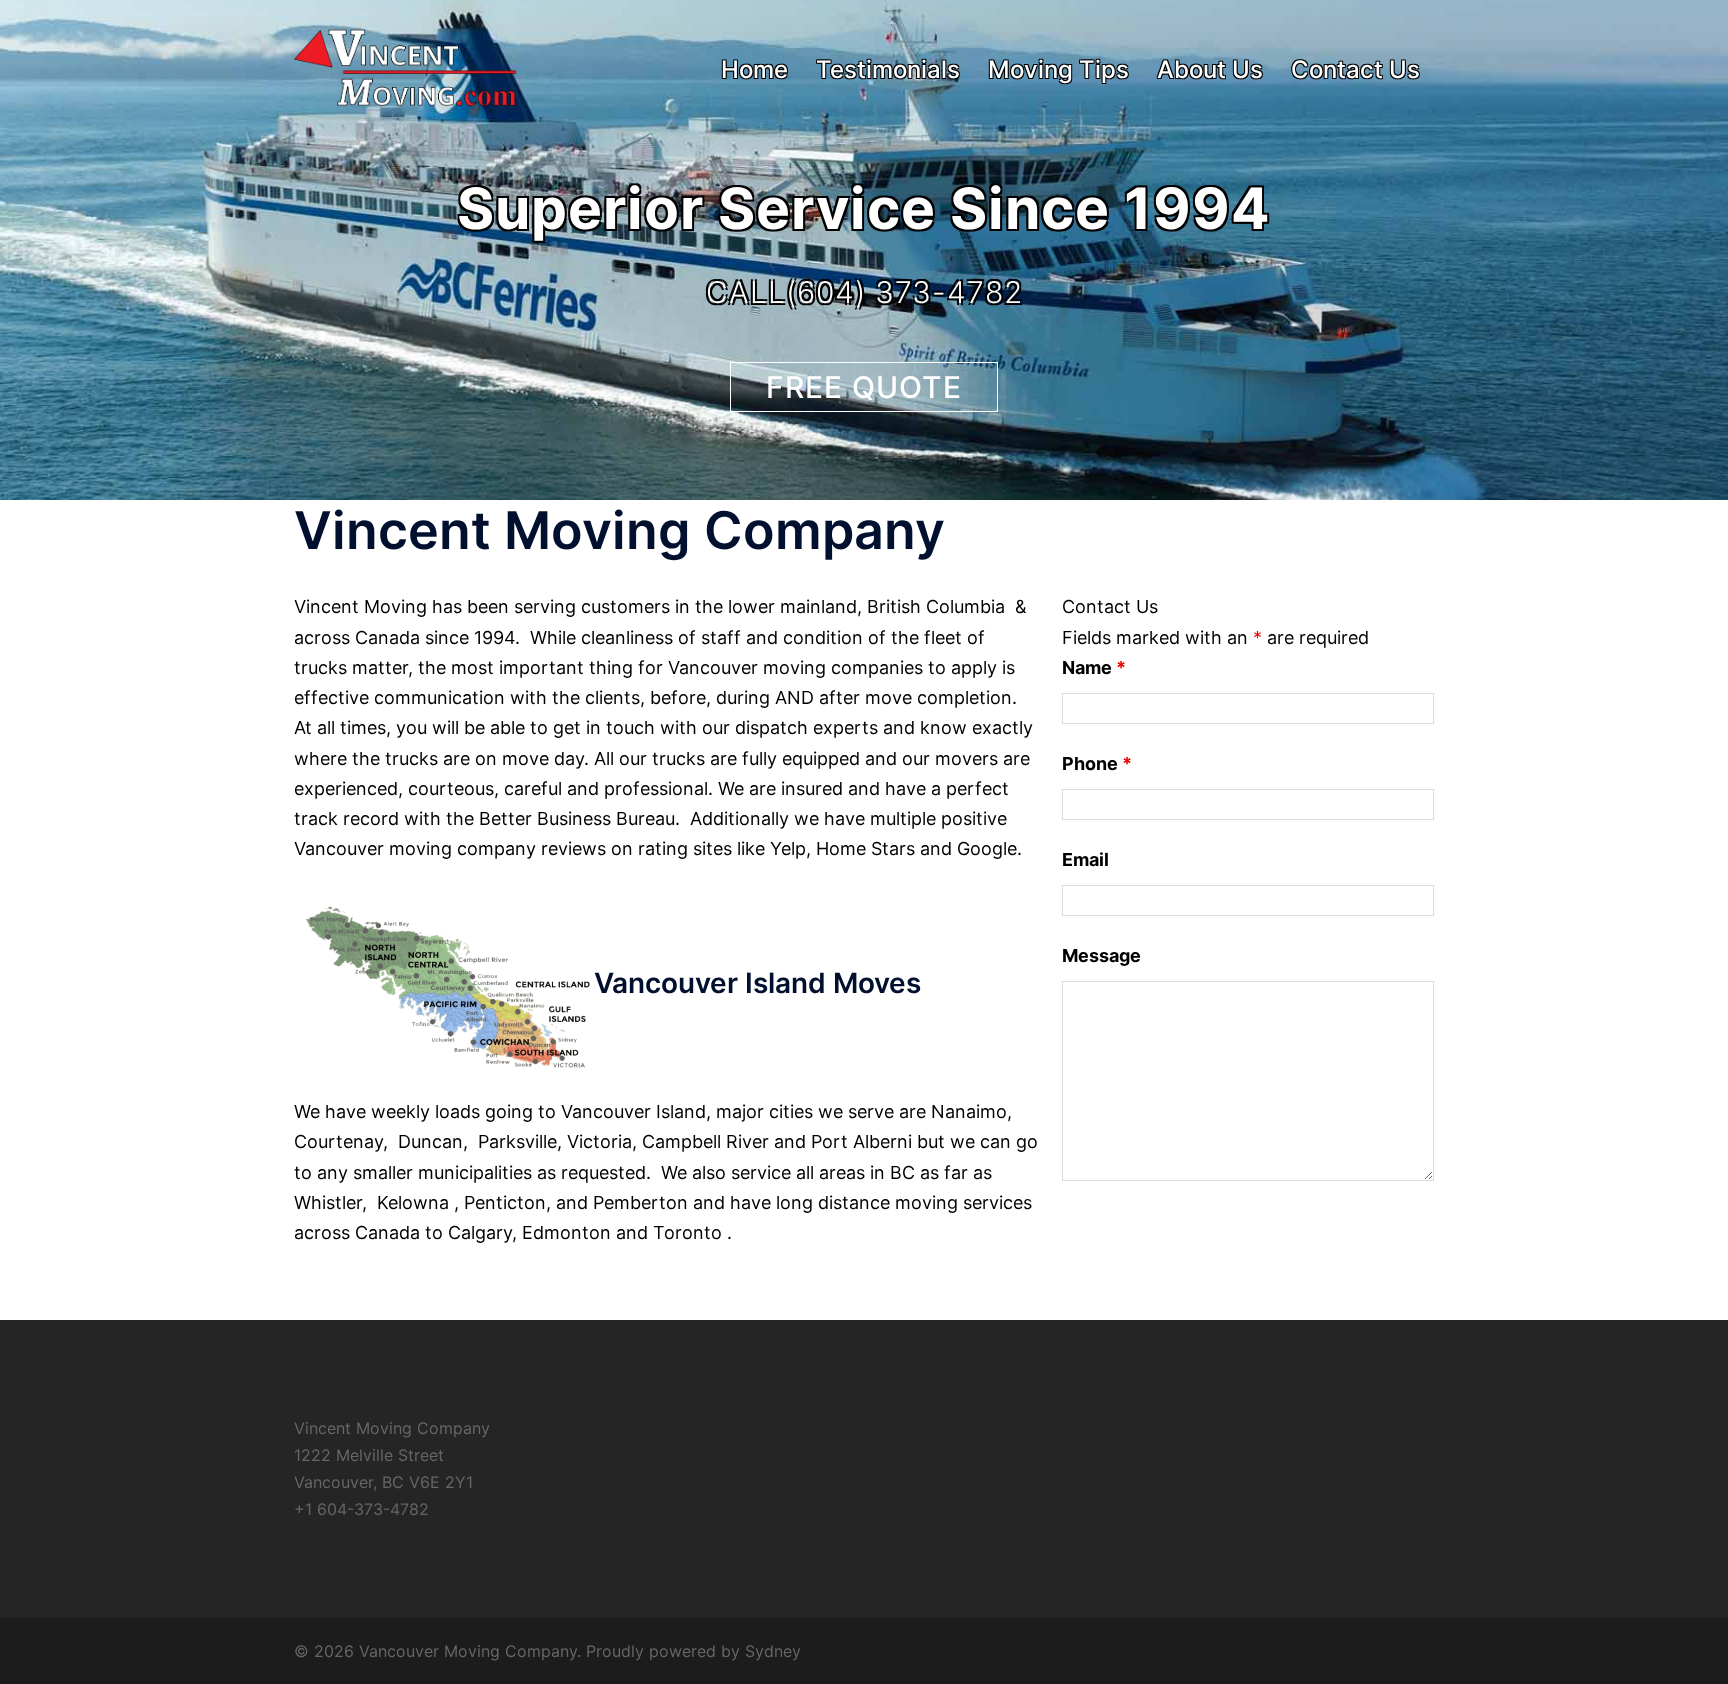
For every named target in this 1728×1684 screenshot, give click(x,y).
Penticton (505, 1202)
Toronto (687, 1232)
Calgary (480, 1232)
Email (1085, 859)
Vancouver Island (633, 1111)
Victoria (599, 1141)
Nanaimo (969, 1111)
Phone (1097, 763)
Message (1101, 955)
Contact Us (1355, 69)
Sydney (773, 1651)
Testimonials (888, 69)
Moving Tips (1058, 69)
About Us (1210, 69)
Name (1094, 667)
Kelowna (413, 1202)
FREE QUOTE (864, 387)
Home (754, 69)
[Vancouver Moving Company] (405, 68)
